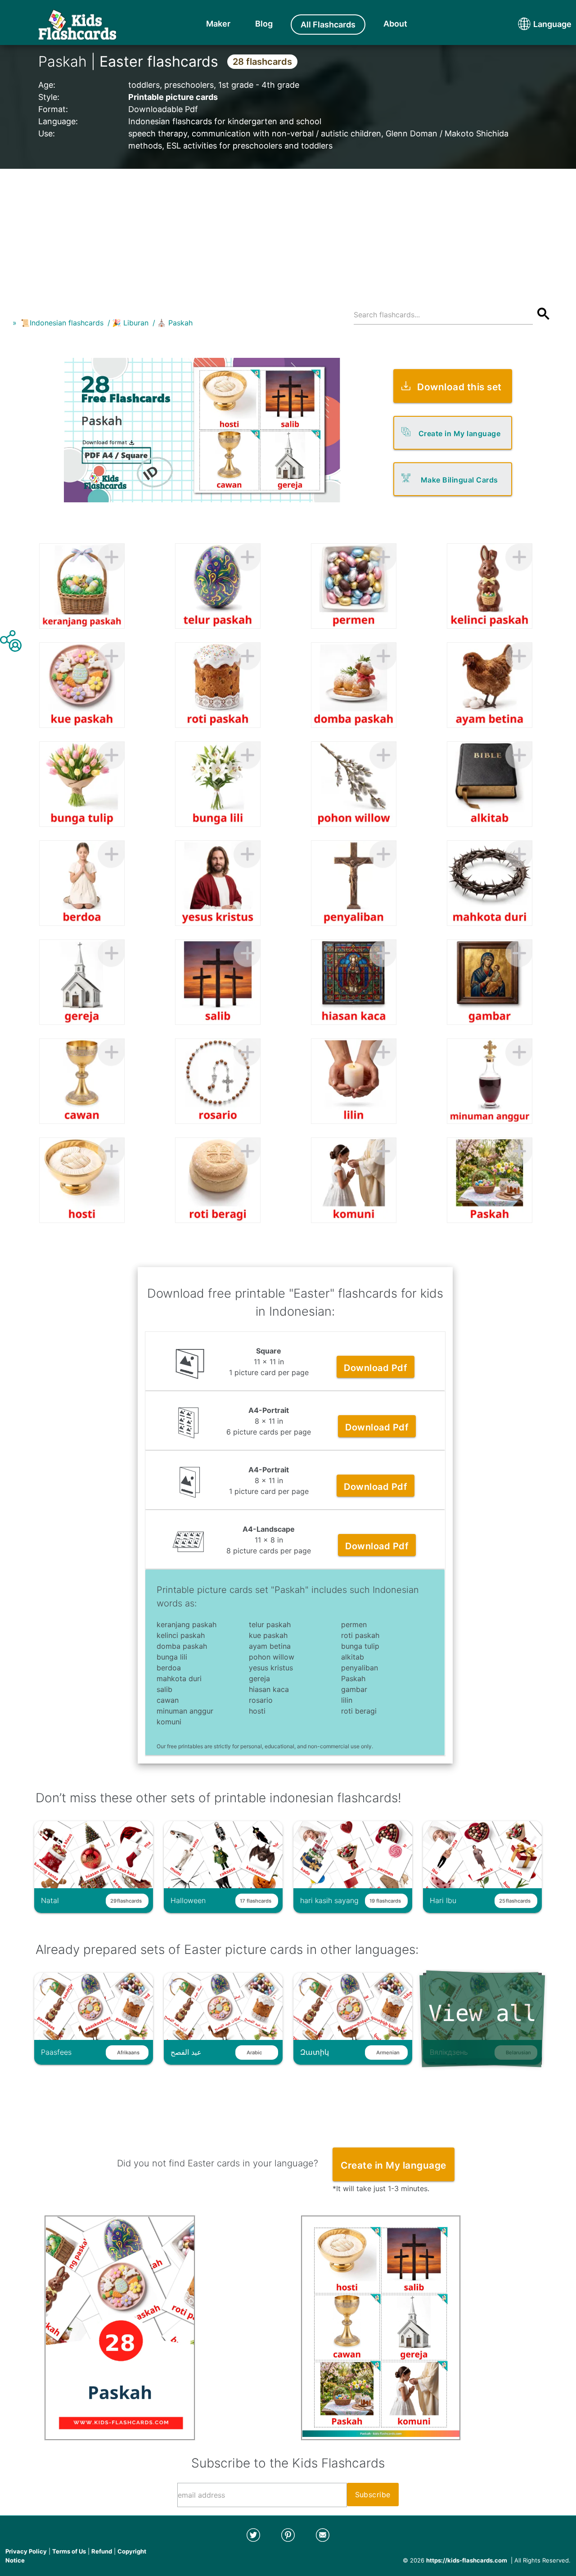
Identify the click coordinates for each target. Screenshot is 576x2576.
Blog (264, 24)
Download (376, 1368)
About (395, 24)
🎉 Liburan (130, 323)
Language (535, 24)
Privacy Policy (26, 2551)
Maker (218, 24)
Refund (102, 2551)
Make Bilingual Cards (459, 480)
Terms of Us (69, 2551)
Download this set (459, 387)
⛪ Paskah (175, 323)
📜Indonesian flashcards (62, 323)
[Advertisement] (288, 232)
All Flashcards (328, 25)
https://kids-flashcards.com (467, 2560)
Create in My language (460, 433)
